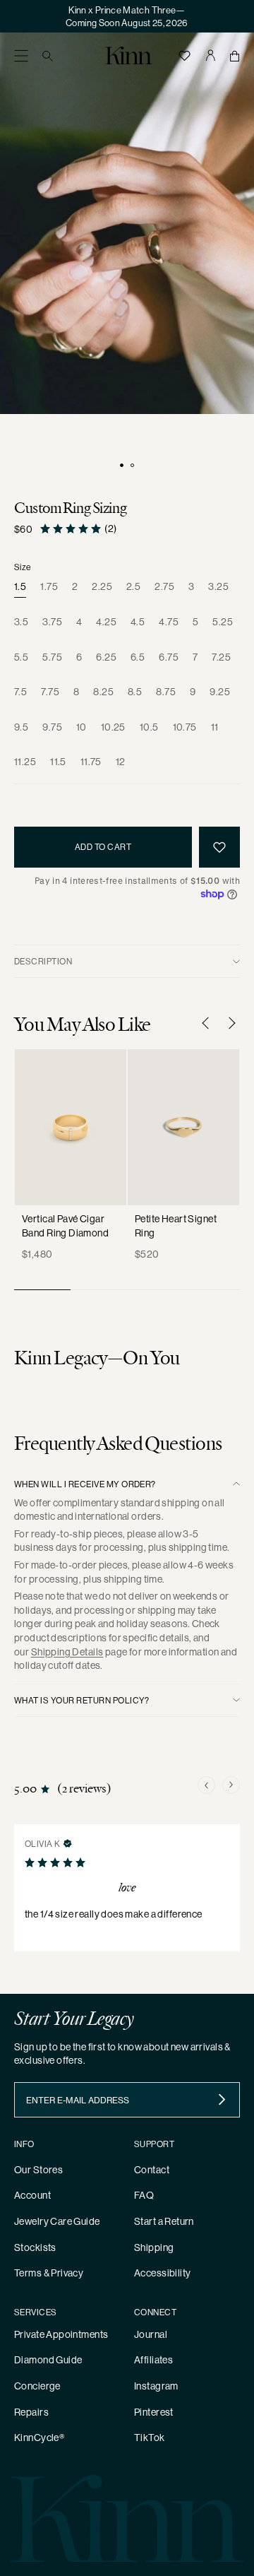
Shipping (154, 2247)
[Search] (48, 55)
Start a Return (164, 2221)
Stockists (35, 2247)
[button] (21, 55)
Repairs (31, 2412)
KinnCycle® (39, 2438)
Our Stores (38, 2170)
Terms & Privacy (49, 2273)
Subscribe (222, 2100)
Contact (152, 2170)
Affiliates (153, 2360)
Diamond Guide (48, 2360)
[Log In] (210, 55)
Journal (151, 2334)
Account (32, 2195)
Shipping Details (67, 1652)
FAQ (144, 2195)
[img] (68, 1843)
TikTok (150, 2438)
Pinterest (154, 2412)
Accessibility (162, 2273)
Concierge (37, 2386)
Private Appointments (61, 2334)
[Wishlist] (184, 55)
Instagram (156, 2386)
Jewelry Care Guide (57, 2221)
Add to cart (103, 847)
